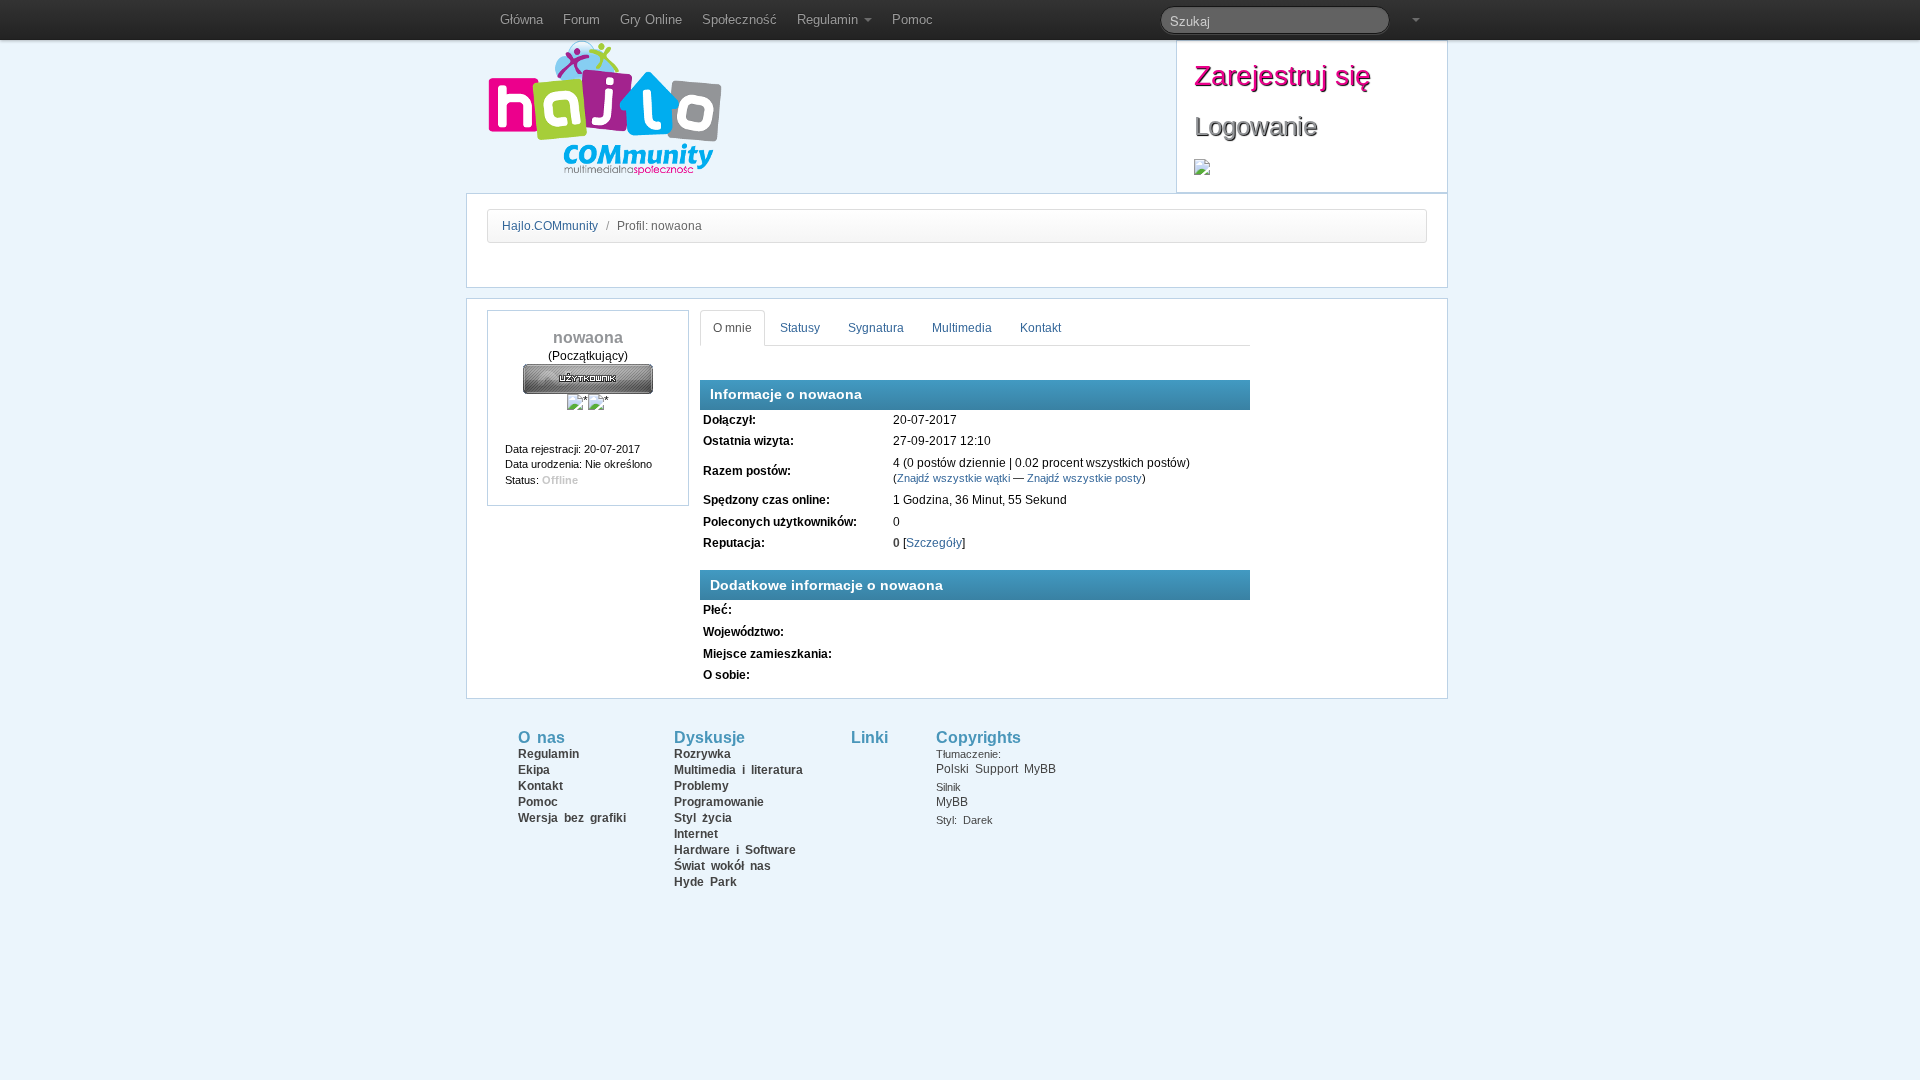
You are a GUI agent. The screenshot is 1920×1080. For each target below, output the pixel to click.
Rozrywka (702, 754)
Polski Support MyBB (996, 769)
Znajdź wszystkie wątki (953, 478)
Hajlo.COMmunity (550, 226)
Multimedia (962, 328)
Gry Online (651, 19)
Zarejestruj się (1282, 75)
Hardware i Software (735, 850)
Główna (521, 19)
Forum (581, 19)
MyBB (952, 802)
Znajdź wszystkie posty (1084, 478)
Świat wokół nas (722, 866)
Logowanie (1255, 126)
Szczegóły (934, 543)
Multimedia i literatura (738, 770)
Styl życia (703, 818)
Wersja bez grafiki (572, 818)
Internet (696, 834)
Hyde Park (705, 882)
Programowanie (719, 802)
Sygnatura (876, 328)
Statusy (800, 328)
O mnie (732, 328)
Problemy (701, 786)
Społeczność (739, 19)
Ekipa (534, 770)
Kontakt (1040, 328)
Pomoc (912, 19)
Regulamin (829, 19)
